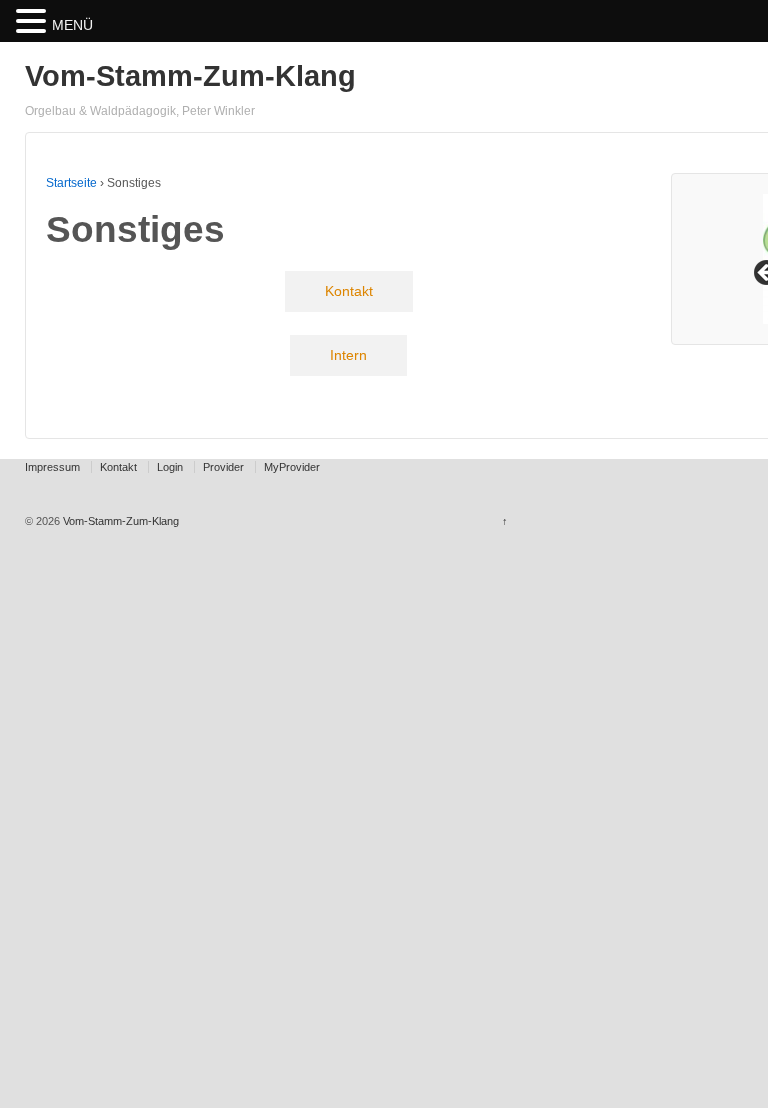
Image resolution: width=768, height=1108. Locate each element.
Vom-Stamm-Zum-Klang (190, 76)
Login (170, 467)
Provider (223, 467)
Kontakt (118, 467)
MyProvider (292, 467)
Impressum (52, 467)
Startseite (71, 183)
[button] (34, 22)
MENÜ (72, 25)
